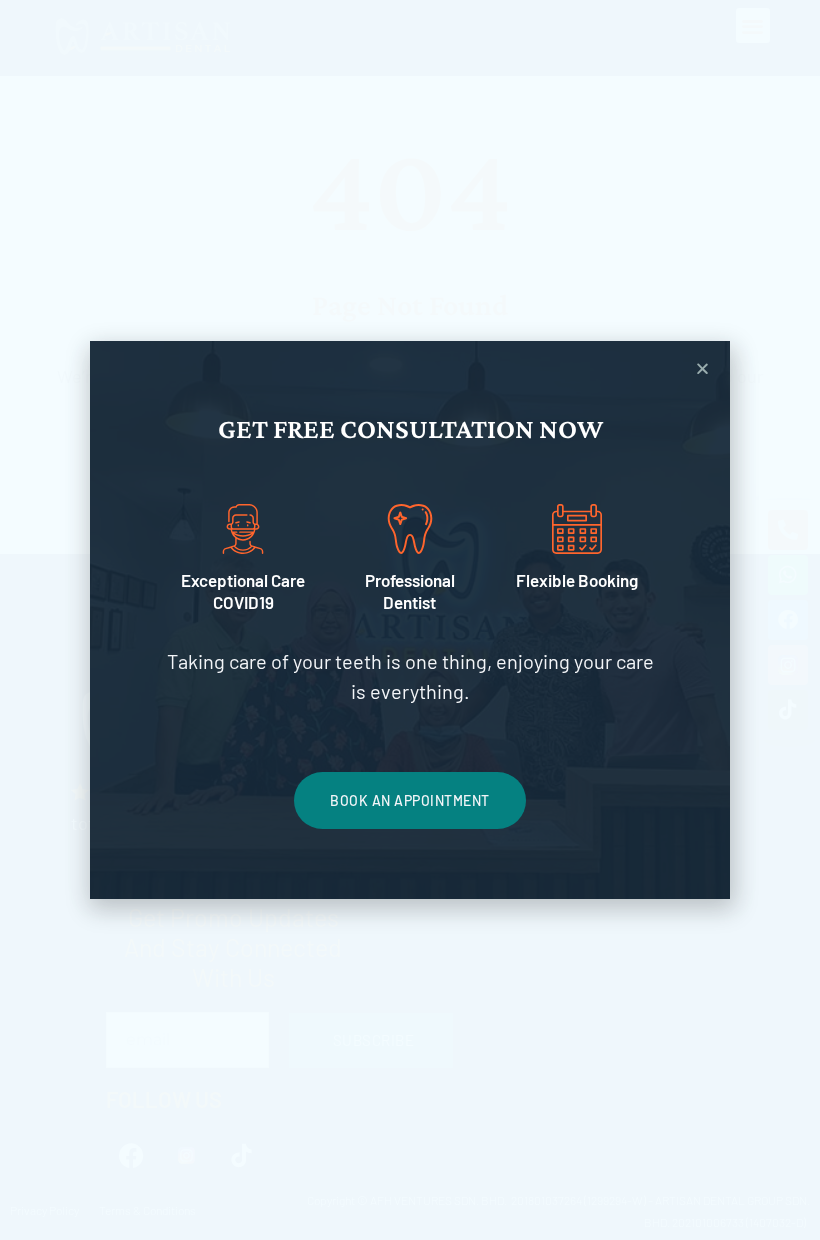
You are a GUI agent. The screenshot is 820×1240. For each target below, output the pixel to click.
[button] (702, 368)
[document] (410, 620)
